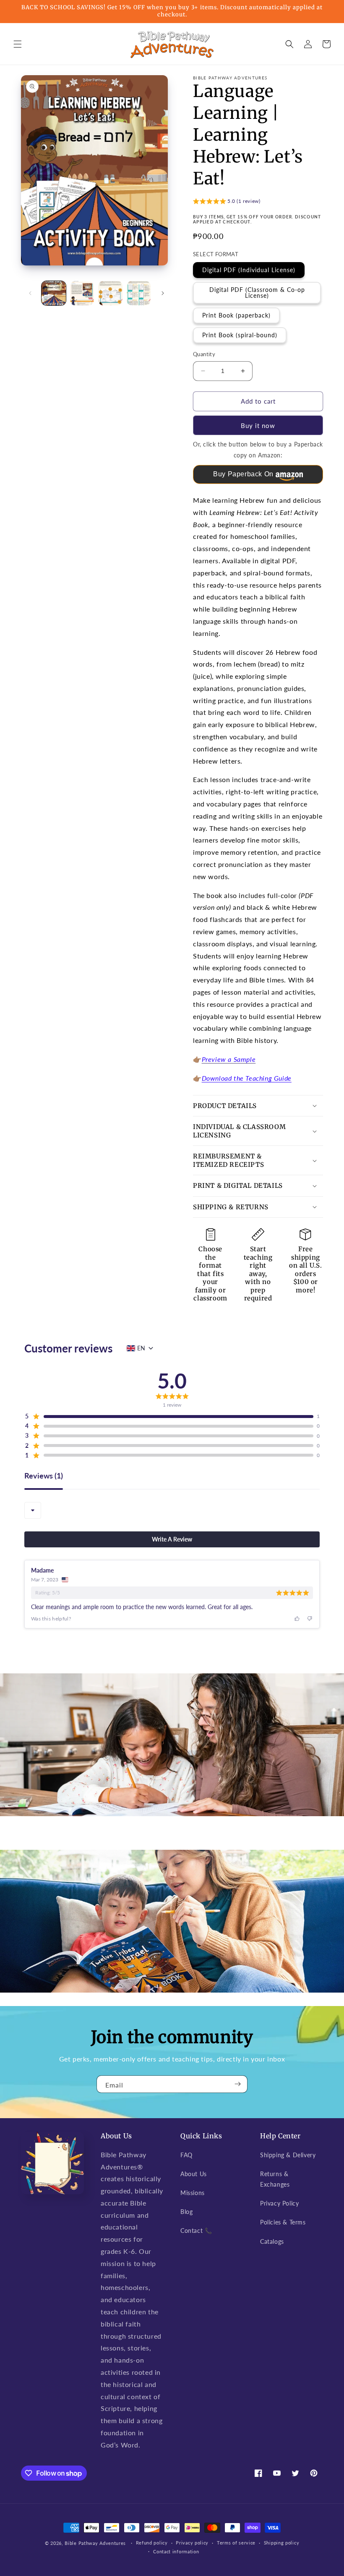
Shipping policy (282, 2543)
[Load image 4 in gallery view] (139, 293)
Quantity (204, 354)
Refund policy (152, 2543)
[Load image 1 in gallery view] (54, 293)
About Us (194, 2174)
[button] (18, 44)
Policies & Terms (283, 2222)
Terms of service (236, 2543)
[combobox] (33, 1510)
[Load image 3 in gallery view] (110, 293)
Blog (186, 2212)
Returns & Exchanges (275, 2179)
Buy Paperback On (243, 474)
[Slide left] (30, 293)
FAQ (186, 2155)
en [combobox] (141, 1348)
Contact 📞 (196, 2231)
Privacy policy (192, 2543)
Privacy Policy (279, 2203)
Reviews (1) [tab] (44, 1476)
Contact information (176, 2551)
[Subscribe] (238, 2084)
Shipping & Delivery (288, 2155)
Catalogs (272, 2241)
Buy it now (258, 425)
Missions (193, 2193)
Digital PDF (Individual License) (249, 270)
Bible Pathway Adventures (95, 2543)
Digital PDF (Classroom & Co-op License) (257, 293)
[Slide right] (163, 293)
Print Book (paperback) (236, 315)
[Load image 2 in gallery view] (82, 293)
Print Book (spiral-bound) (240, 335)
